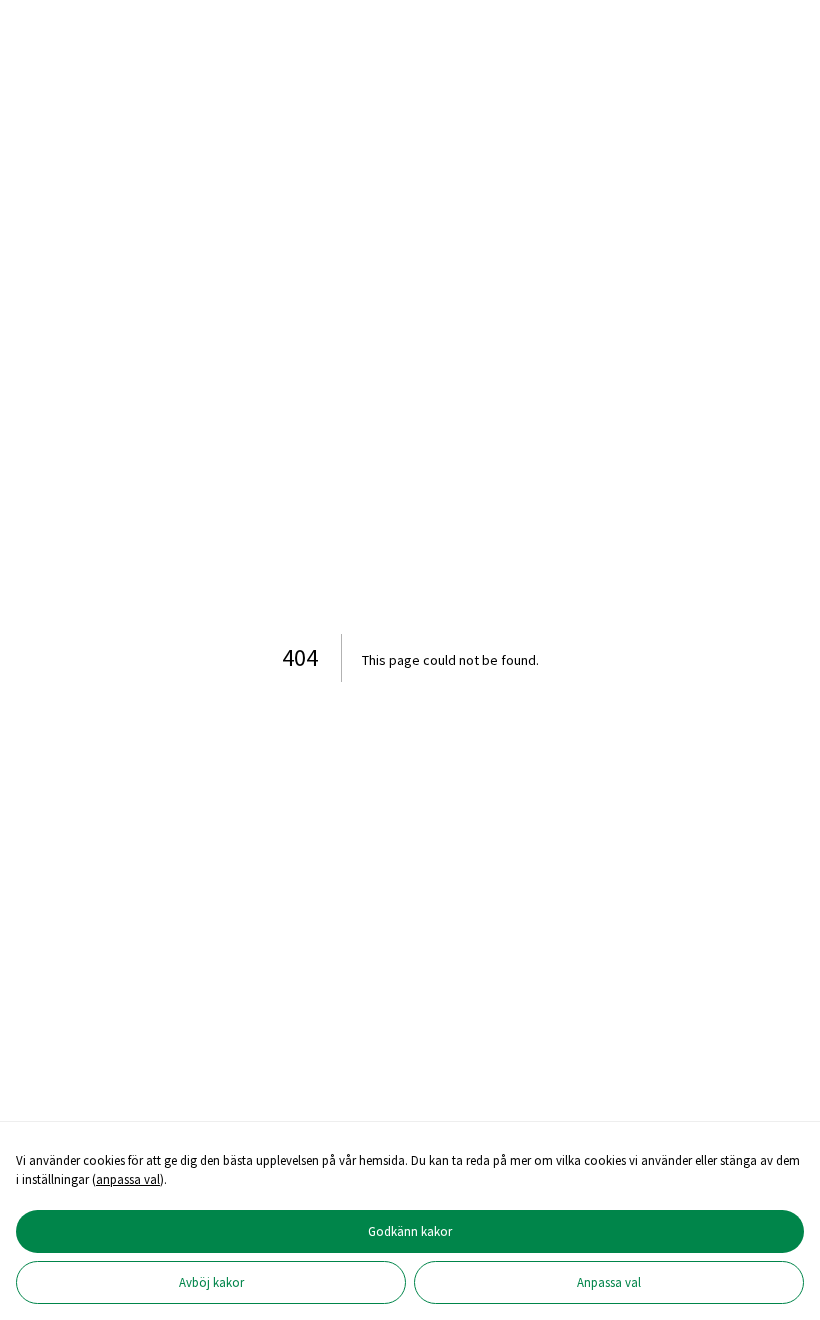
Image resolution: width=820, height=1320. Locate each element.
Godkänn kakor (410, 1231)
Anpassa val (609, 1282)
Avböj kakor (211, 1282)
